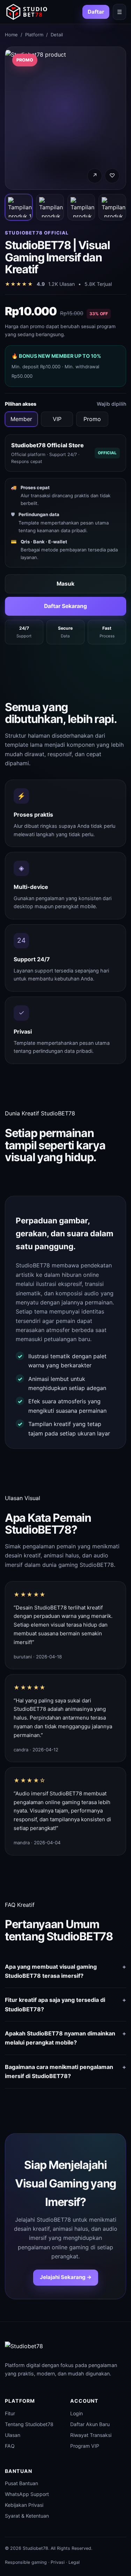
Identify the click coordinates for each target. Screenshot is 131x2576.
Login (77, 2413)
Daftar (96, 12)
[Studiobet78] (27, 12)
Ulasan (13, 2435)
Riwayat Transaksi (91, 2435)
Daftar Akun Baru (90, 2424)
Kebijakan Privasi (24, 2505)
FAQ (10, 2446)
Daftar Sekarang (65, 606)
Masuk (65, 584)
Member (21, 419)
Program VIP (85, 2446)
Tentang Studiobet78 (29, 2424)
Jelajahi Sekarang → (66, 2277)
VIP (57, 419)
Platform (34, 35)
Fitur (10, 2413)
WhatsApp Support (27, 2494)
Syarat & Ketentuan (27, 2516)
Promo (92, 419)
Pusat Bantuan (21, 2483)
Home (11, 35)
